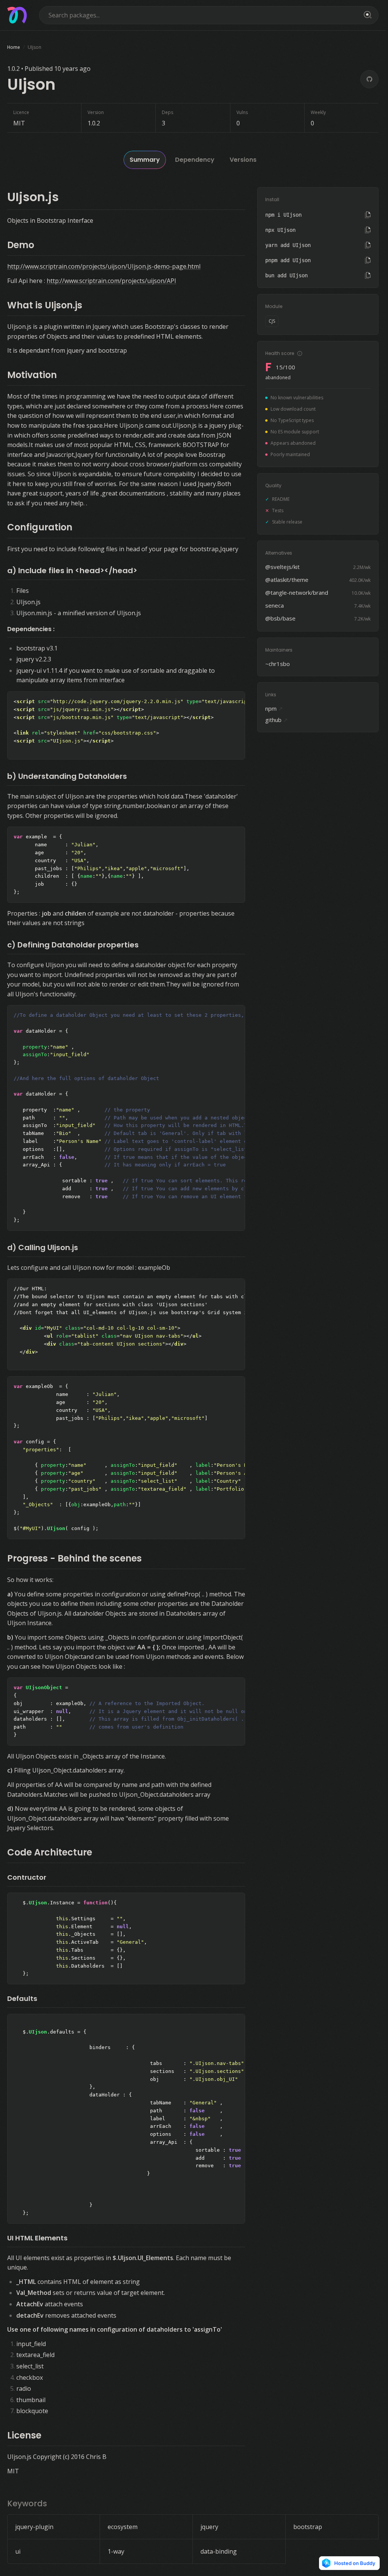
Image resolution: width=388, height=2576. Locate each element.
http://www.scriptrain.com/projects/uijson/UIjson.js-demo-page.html (104, 266)
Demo (21, 245)
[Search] (366, 15)
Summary (145, 160)
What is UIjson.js (45, 305)
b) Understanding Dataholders (67, 776)
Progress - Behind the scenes (74, 1558)
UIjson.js (33, 197)
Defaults (22, 1998)
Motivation (32, 375)
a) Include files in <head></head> (72, 571)
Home (14, 47)
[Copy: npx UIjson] (368, 230)
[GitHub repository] (369, 79)
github (277, 720)
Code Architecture (50, 1852)
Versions (243, 160)
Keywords (27, 2503)
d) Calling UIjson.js (43, 1247)
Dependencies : (31, 629)
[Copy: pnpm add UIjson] (368, 260)
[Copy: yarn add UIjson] (368, 245)
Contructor (27, 1877)
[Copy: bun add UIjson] (368, 275)
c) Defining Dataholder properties (73, 945)
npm (274, 708)
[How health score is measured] (300, 353)
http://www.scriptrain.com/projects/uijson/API (111, 281)
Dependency (195, 160)
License (24, 2435)
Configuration (40, 527)
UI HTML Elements (37, 2238)
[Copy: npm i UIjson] (368, 215)
